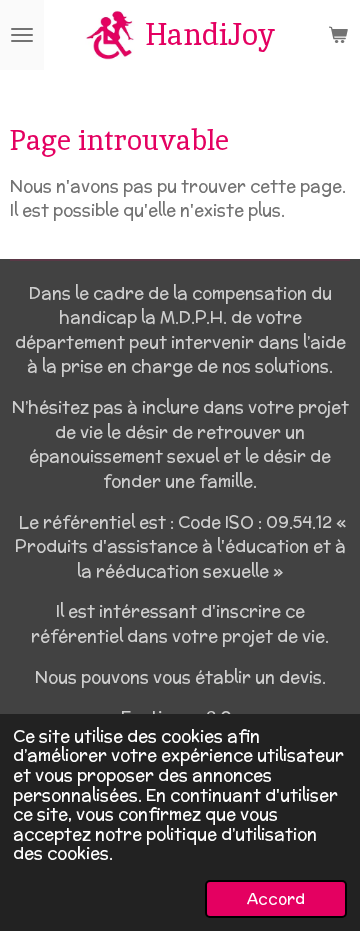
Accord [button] (276, 898)
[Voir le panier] (338, 35)
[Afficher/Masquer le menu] (22, 35)
